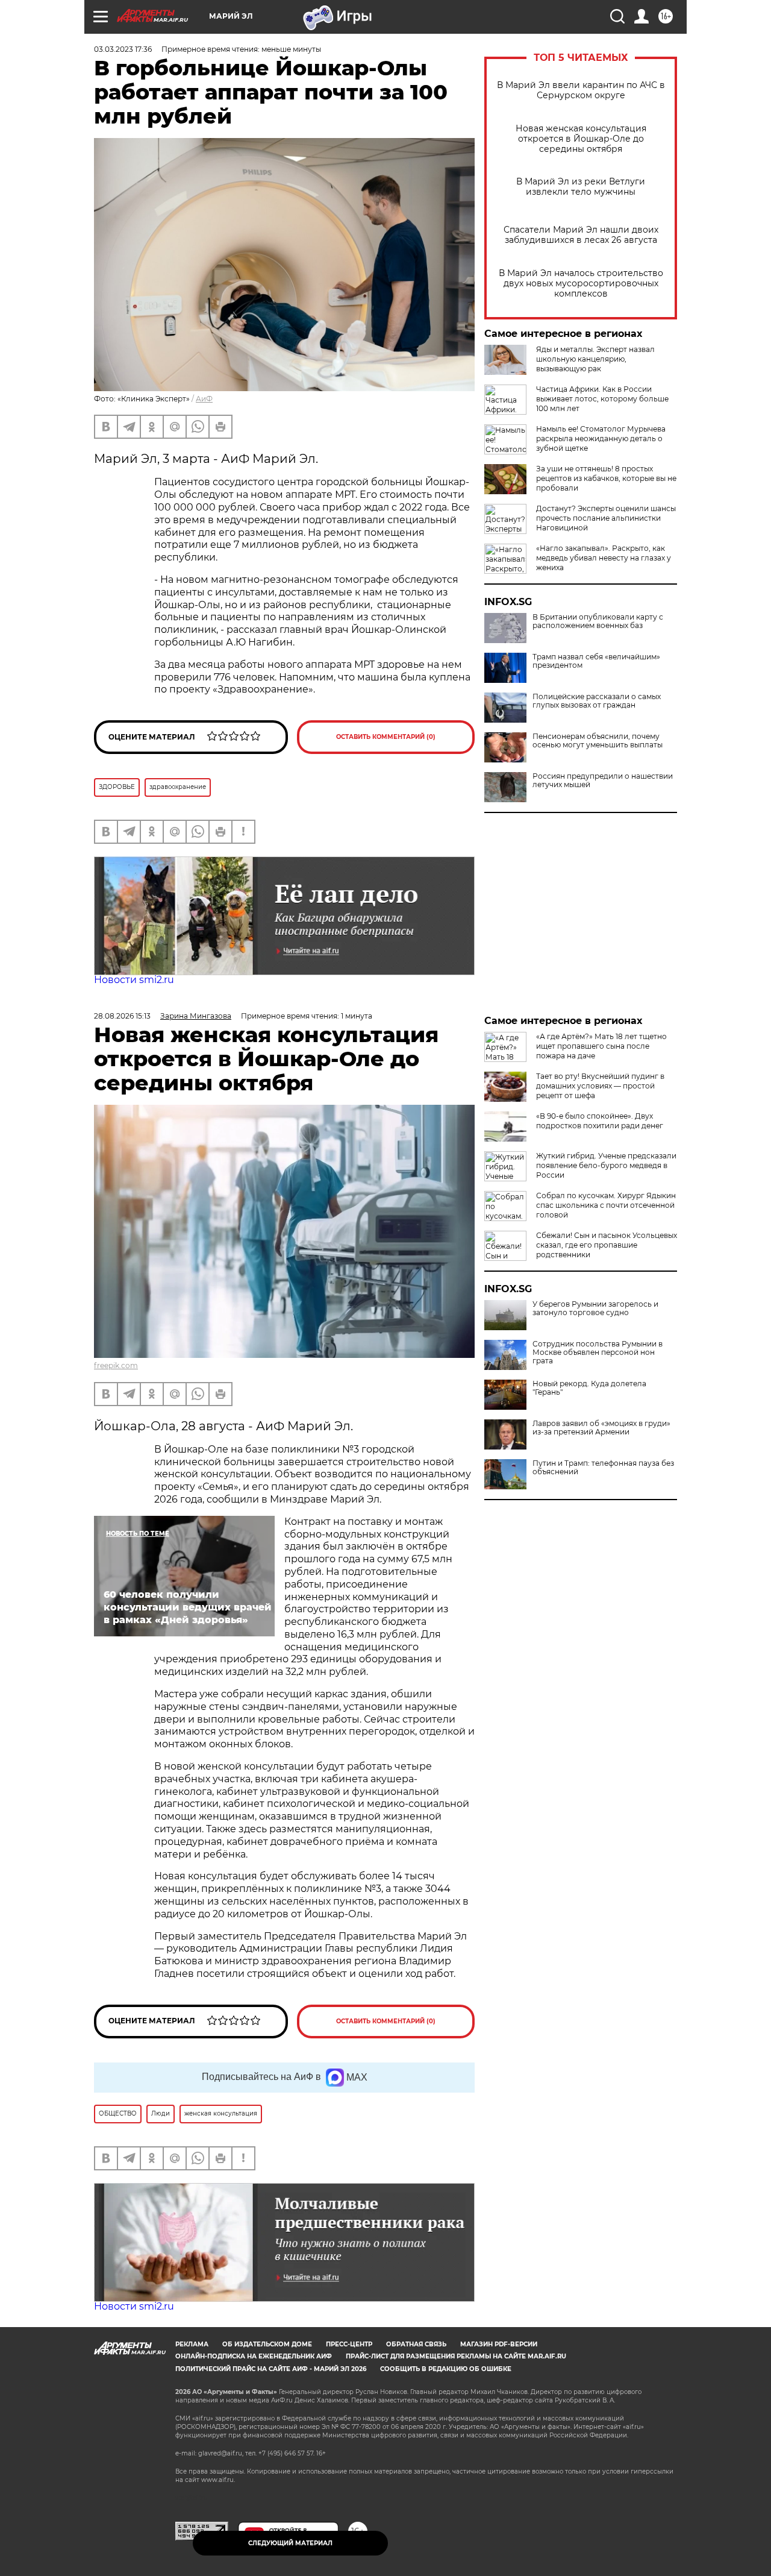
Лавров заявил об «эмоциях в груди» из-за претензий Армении (601, 1428)
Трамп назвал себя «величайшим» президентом (596, 661)
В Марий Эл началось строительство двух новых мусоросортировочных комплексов (581, 284)
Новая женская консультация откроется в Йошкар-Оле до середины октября (581, 139)
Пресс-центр (349, 2344)
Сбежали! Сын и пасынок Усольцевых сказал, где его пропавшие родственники (607, 1245)
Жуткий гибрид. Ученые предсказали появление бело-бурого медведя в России (606, 1165)
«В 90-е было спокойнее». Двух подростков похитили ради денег (600, 1121)
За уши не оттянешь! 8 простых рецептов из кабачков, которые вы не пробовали (606, 478)
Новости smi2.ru (134, 980)
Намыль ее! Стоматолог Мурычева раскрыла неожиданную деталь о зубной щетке (601, 438)
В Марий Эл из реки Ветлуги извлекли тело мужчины (581, 187)
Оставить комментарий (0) (386, 737)
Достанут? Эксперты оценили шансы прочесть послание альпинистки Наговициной (606, 518)
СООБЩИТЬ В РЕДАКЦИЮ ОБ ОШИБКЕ (446, 2369)
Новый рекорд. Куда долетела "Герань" (589, 1388)
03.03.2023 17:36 (123, 49)
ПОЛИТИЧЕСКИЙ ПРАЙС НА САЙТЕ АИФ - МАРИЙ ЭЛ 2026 (271, 2369)
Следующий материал (290, 2543)
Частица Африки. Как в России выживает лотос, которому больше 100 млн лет (602, 399)
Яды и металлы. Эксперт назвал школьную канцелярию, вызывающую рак (595, 359)
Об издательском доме (267, 2344)
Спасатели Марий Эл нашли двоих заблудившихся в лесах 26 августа (581, 235)
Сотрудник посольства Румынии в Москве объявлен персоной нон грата (598, 1352)
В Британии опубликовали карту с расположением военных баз (598, 621)
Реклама (192, 2344)
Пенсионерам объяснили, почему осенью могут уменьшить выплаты (598, 741)
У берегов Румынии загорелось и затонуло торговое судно (595, 1308)
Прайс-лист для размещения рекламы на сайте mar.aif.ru (456, 2356)
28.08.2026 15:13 (122, 1016)
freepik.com (116, 1365)
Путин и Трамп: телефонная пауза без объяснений (603, 1468)
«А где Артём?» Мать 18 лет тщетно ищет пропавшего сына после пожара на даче (601, 1046)
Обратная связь (416, 2344)
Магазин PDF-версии (499, 2344)
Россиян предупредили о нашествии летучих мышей (603, 781)
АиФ (204, 399)
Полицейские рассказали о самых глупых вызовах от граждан (597, 701)
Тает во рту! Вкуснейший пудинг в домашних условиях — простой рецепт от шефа (600, 1086)
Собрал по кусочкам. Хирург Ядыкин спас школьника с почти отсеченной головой (606, 1205)
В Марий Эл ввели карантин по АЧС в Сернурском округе (581, 90)
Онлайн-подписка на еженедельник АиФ (254, 2356)
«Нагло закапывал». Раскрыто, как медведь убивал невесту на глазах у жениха (604, 558)
